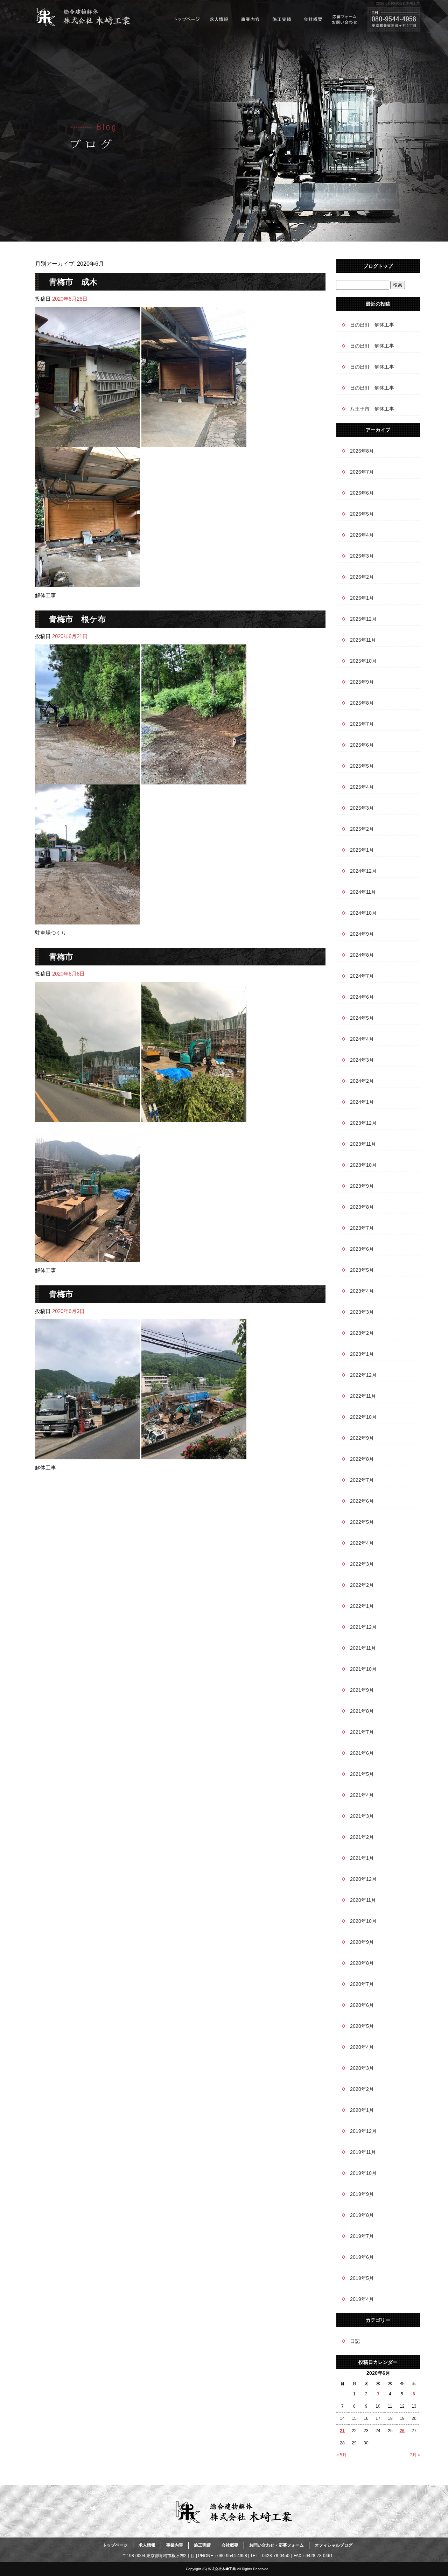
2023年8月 (362, 1207)
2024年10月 (363, 913)
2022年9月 (362, 1438)
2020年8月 (362, 1963)
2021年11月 (363, 1648)
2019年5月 (362, 2278)
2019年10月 (363, 2173)
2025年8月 (362, 703)
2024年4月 (362, 1039)
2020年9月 (362, 1942)
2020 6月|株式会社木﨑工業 (398, 3)
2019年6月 (362, 2257)
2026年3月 (362, 556)
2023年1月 (362, 1354)
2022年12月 (363, 1375)
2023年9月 (362, 1186)
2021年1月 (362, 1858)
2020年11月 (363, 1900)
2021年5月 (362, 1774)
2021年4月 (362, 1795)
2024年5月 (362, 1018)
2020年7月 (362, 1984)
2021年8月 (362, 1711)
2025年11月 (363, 640)
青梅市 (61, 957)
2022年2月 (362, 1585)
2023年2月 (362, 1333)
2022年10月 (363, 1417)
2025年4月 (362, 787)
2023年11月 (363, 1144)
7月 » (415, 2455)
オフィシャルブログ (334, 2545)
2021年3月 (362, 1816)
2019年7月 (362, 2236)
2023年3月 (362, 1312)
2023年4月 (362, 1291)
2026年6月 (362, 493)
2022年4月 (362, 1543)
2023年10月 (363, 1165)
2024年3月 (362, 1060)
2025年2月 (362, 829)
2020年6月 (362, 2005)
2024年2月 (362, 1081)
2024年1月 (362, 1102)
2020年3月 (362, 2068)
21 (342, 2431)
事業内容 (250, 19)
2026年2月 (362, 577)
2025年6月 (362, 745)
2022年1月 (362, 1606)
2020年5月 (362, 2026)
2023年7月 (362, 1228)
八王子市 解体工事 (372, 409)
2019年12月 (363, 2131)
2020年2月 (362, 2089)
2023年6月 (362, 1249)
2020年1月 (362, 2110)
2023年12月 (363, 1123)
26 (402, 2431)
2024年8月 (362, 955)
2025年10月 (363, 661)
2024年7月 (362, 976)
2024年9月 (362, 934)
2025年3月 (362, 808)
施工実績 (282, 19)
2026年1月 (362, 598)
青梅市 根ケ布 (77, 619)
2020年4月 (362, 2047)
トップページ (187, 19)
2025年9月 (362, 682)
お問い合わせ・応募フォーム (345, 19)
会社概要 (313, 19)
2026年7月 (362, 472)
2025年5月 (362, 766)
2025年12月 (363, 619)
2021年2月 (362, 1837)
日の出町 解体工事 (372, 325)
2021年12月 (363, 1627)
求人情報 (219, 19)
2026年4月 (362, 535)
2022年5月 (362, 1522)
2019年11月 (363, 2152)
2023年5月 (362, 1270)
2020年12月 (363, 1879)
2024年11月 (363, 892)
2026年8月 (362, 451)
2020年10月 (363, 1921)
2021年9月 (362, 1690)
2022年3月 (362, 1564)
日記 (355, 2341)
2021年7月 (362, 1732)
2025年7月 (362, 724)
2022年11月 (363, 1396)
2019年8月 (362, 2215)
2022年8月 (362, 1459)
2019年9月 (362, 2194)
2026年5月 (362, 514)
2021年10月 (363, 1669)
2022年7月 (362, 1480)
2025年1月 (362, 850)
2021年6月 (362, 1753)
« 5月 (341, 2455)
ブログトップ (378, 266)
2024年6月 (362, 997)
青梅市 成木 (73, 282)
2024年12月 (363, 871)
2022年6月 (362, 1501)
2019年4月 (362, 2299)
